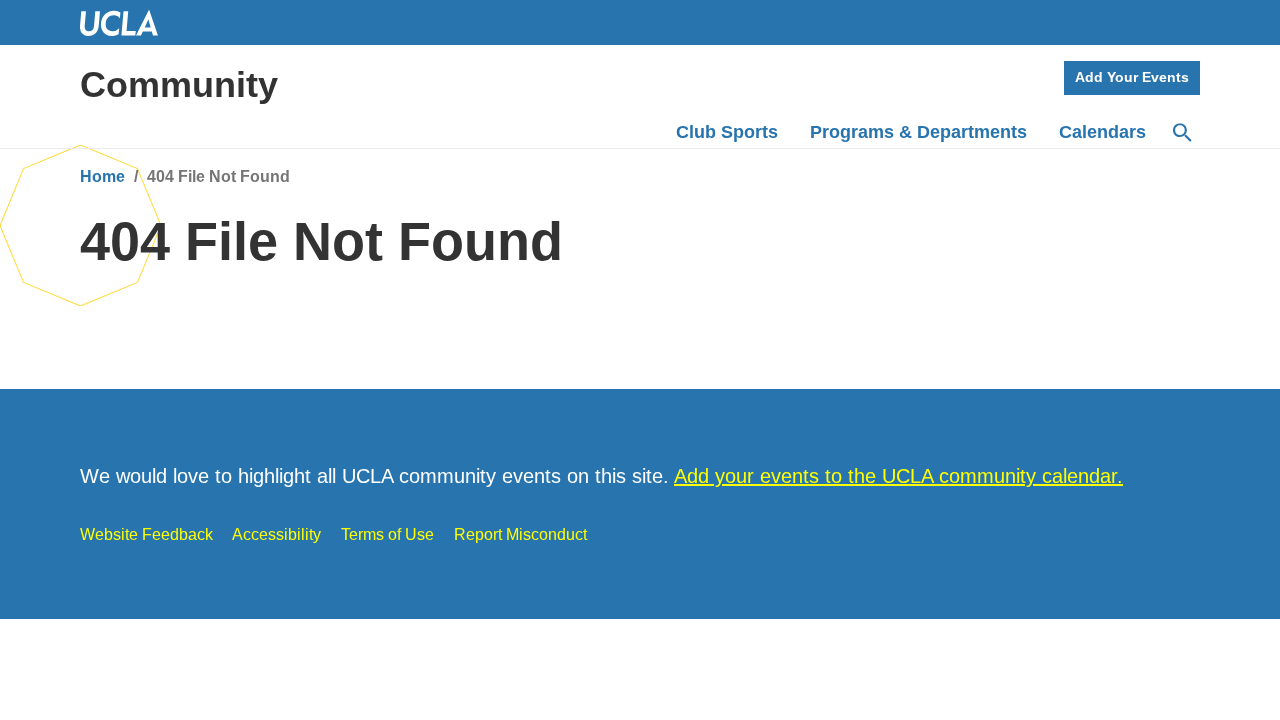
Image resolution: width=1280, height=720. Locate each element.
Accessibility (276, 534)
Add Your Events (1132, 77)
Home (102, 176)
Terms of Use (387, 534)
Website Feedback (146, 534)
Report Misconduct (520, 534)
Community (179, 84)
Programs (918, 132)
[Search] (1181, 133)
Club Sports (727, 132)
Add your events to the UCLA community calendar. (898, 476)
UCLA (128, 22)
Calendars (1102, 132)
